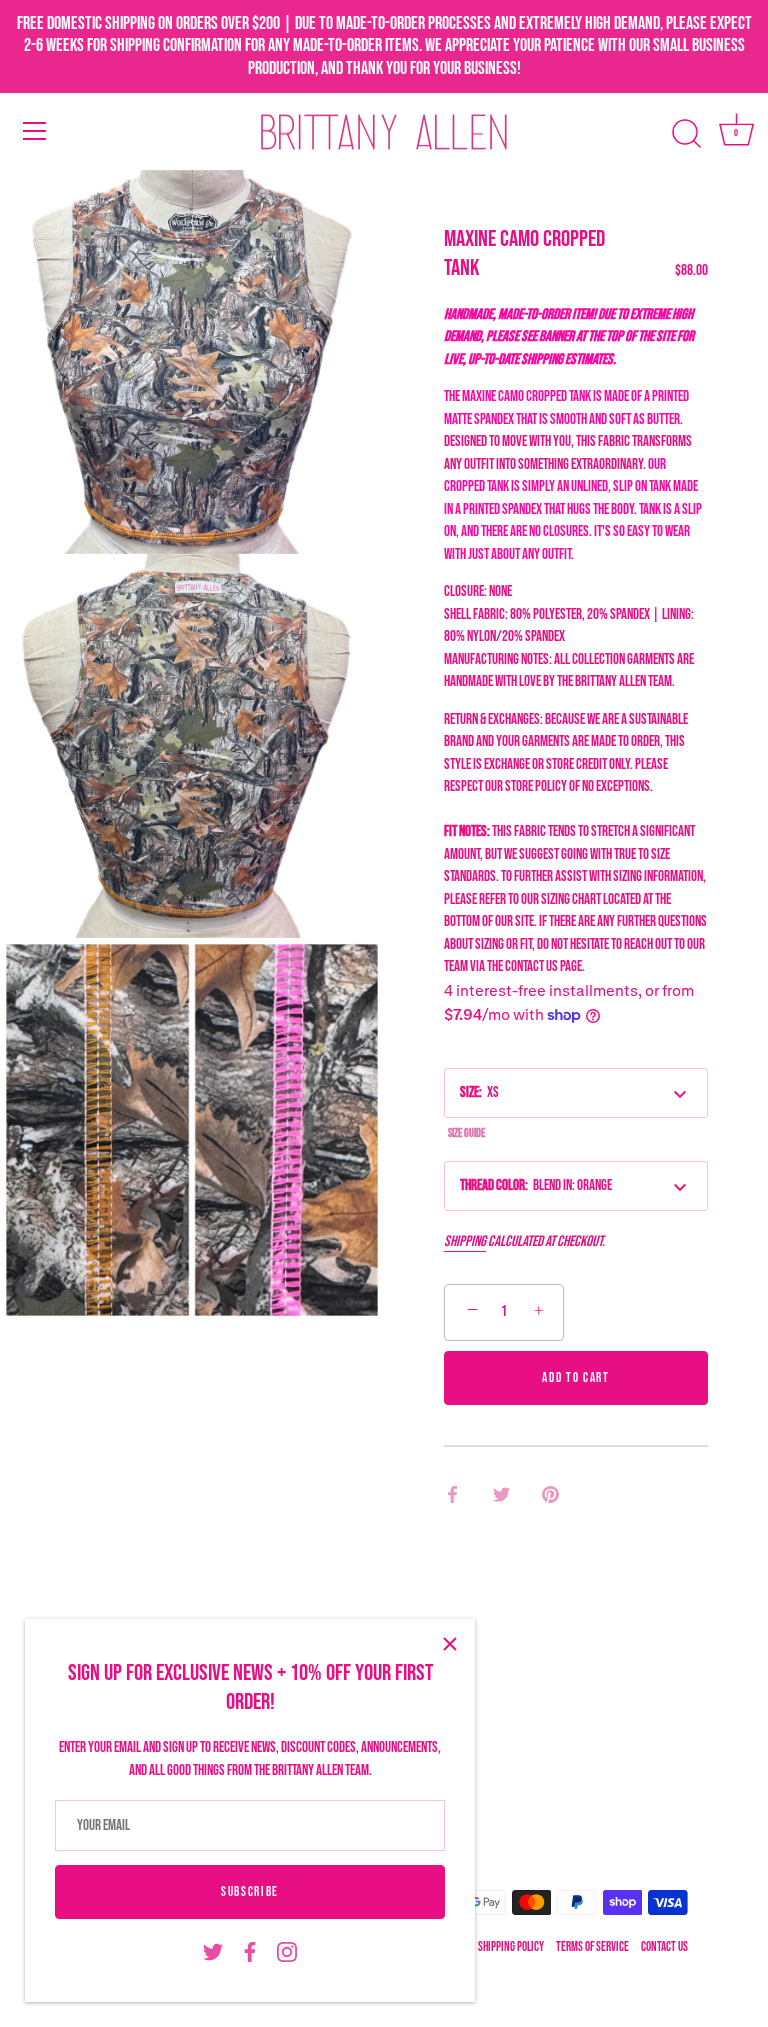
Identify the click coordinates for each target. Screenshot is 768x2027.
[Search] (686, 134)
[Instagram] (287, 1952)
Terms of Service (592, 1947)
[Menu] (35, 131)
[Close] (450, 1644)
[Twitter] (213, 1952)
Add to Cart (576, 1378)
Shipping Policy (511, 1947)
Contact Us (664, 1947)
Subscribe (250, 1892)
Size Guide (466, 1133)
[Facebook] (250, 1952)
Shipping (465, 1241)
